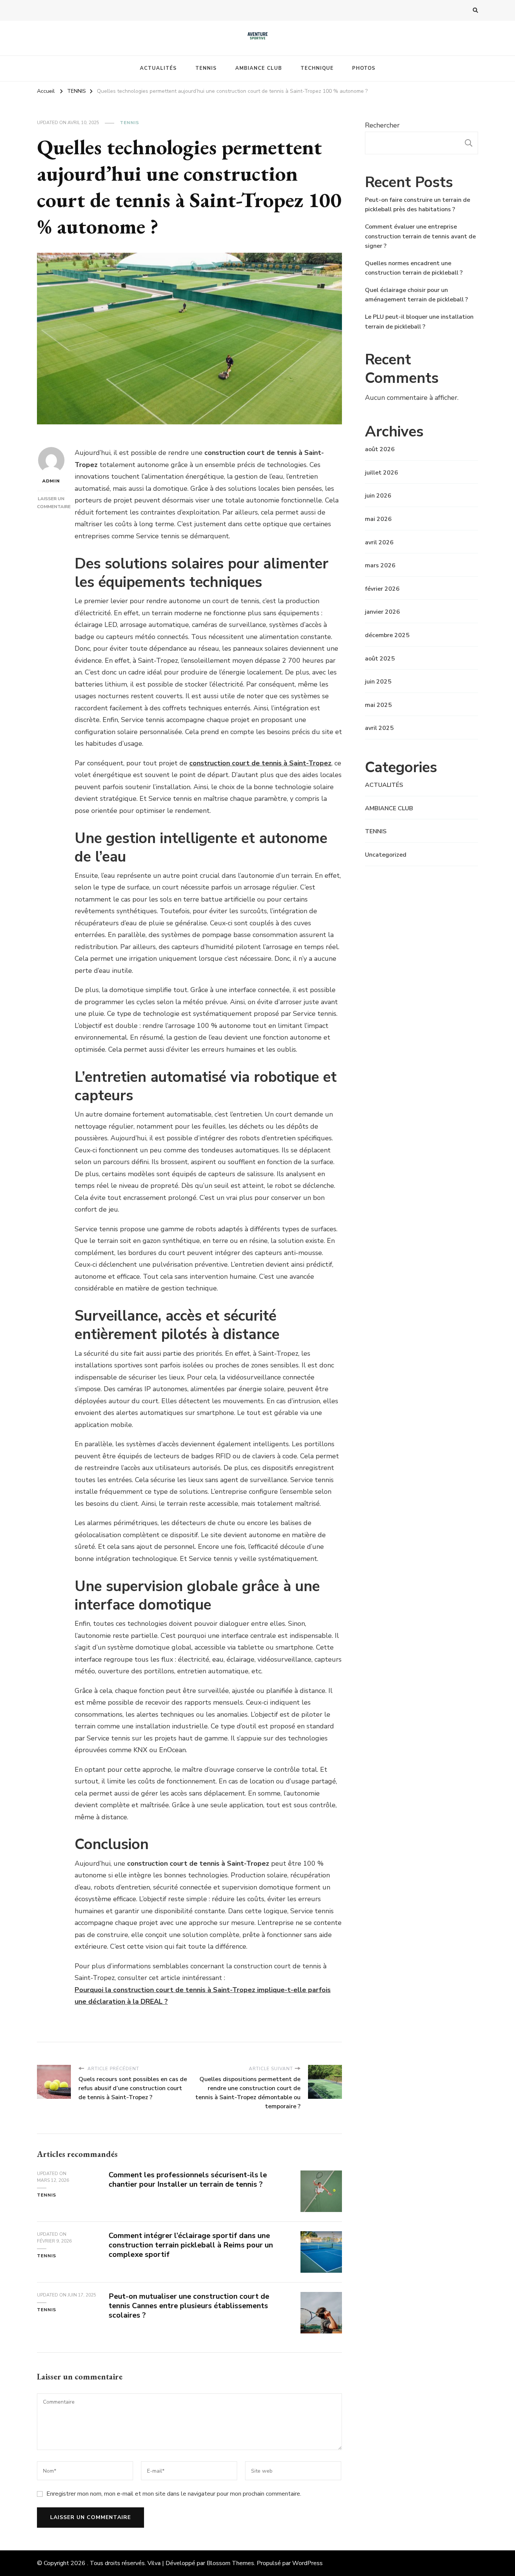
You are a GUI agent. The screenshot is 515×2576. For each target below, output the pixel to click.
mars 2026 (380, 565)
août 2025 (380, 659)
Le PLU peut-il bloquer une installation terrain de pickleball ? (419, 322)
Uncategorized (386, 855)
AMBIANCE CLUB (259, 68)
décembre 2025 (387, 635)
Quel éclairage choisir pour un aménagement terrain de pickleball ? (416, 295)
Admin (51, 481)
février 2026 (382, 589)
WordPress (307, 2563)
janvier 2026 (382, 612)
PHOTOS (364, 68)
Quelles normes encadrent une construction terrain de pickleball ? (414, 268)
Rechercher (382, 125)
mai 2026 (378, 519)
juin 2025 (378, 682)
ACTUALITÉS (158, 68)
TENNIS (206, 68)
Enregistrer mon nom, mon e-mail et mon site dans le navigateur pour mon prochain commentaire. (174, 2494)
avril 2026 (379, 542)
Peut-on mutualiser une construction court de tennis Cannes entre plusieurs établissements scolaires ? (189, 2306)
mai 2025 (378, 705)
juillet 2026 (382, 473)
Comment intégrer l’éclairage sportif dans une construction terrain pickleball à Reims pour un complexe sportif (191, 2245)
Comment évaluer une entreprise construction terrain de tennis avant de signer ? (420, 236)
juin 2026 (378, 496)
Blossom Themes (230, 2563)
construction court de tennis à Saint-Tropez (260, 763)
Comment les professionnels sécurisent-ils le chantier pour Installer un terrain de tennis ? (188, 2180)
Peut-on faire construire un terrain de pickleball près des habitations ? (418, 205)
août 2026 (380, 449)
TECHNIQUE (317, 68)
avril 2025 (379, 728)
